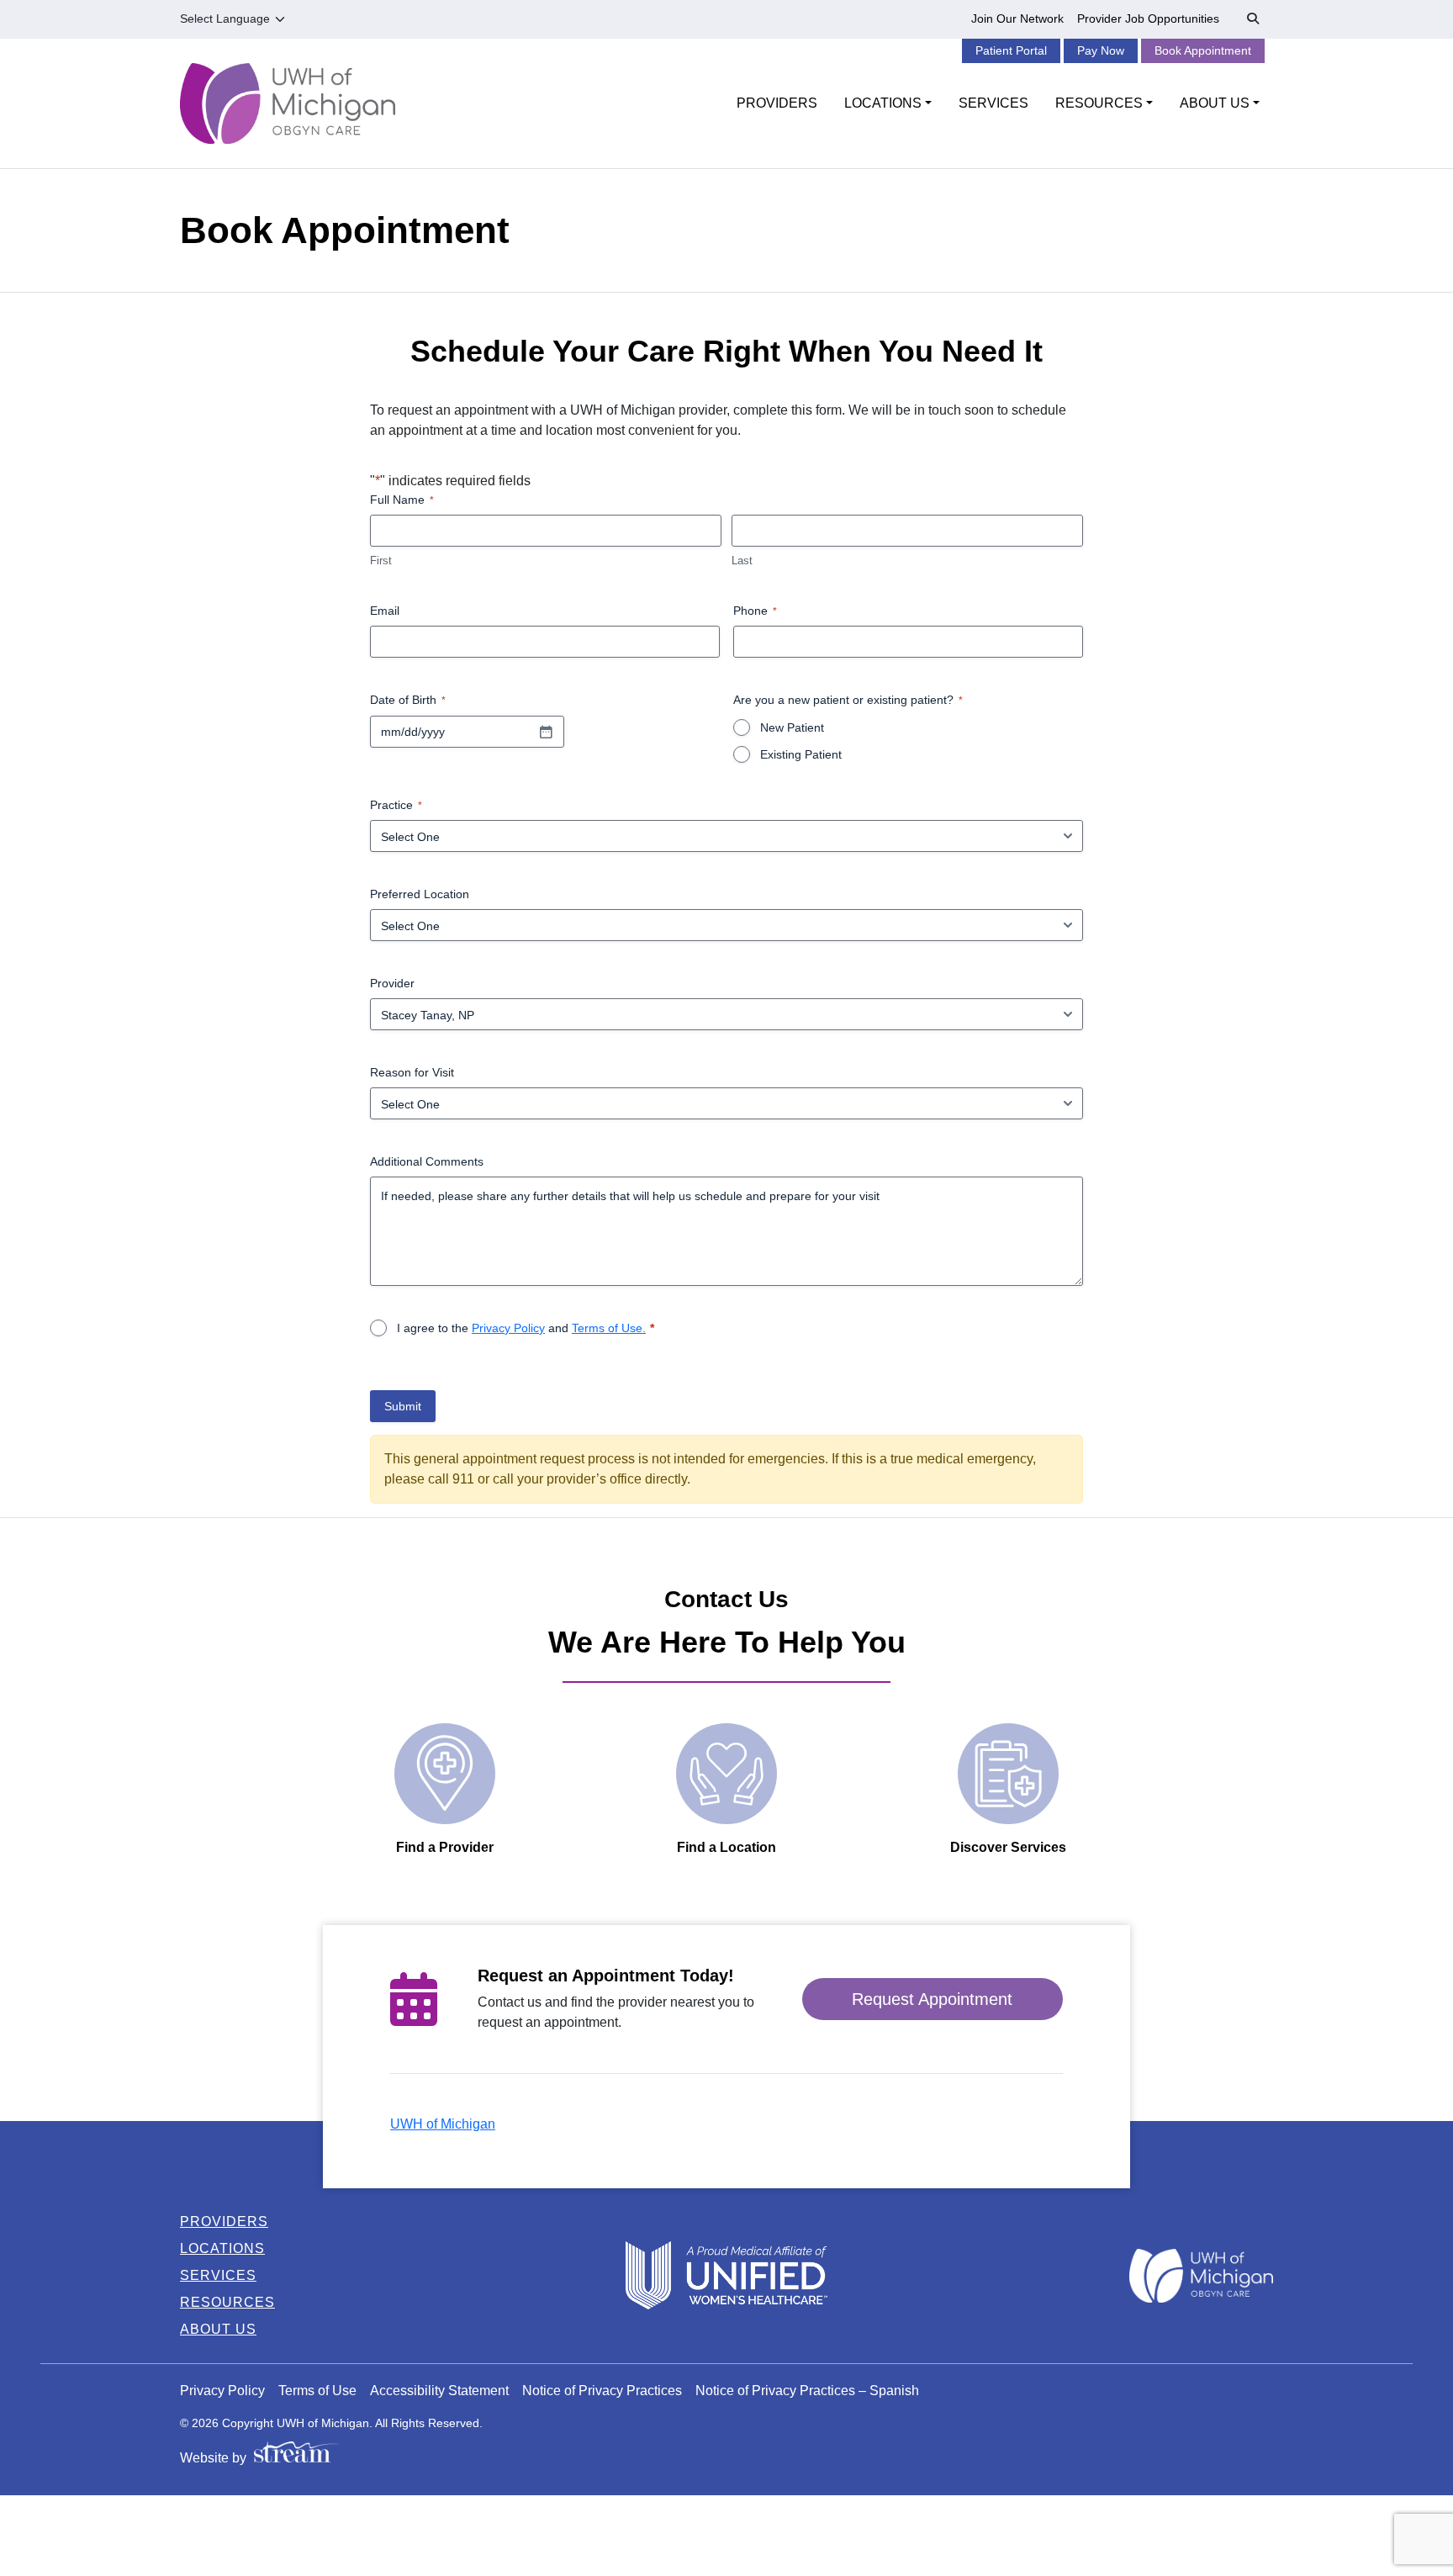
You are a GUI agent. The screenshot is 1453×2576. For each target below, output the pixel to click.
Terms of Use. (609, 1328)
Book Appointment (1203, 50)
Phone (755, 611)
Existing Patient (801, 754)
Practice (396, 805)
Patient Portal (1011, 50)
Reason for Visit (412, 1072)
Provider (392, 983)
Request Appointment (932, 1999)
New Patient (792, 727)
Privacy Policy (508, 1328)
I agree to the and (521, 1328)
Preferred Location (420, 894)
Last (742, 561)
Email (385, 611)
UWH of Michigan (443, 2124)
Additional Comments (427, 1161)
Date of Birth (408, 700)
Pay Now (1101, 50)
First (381, 561)
